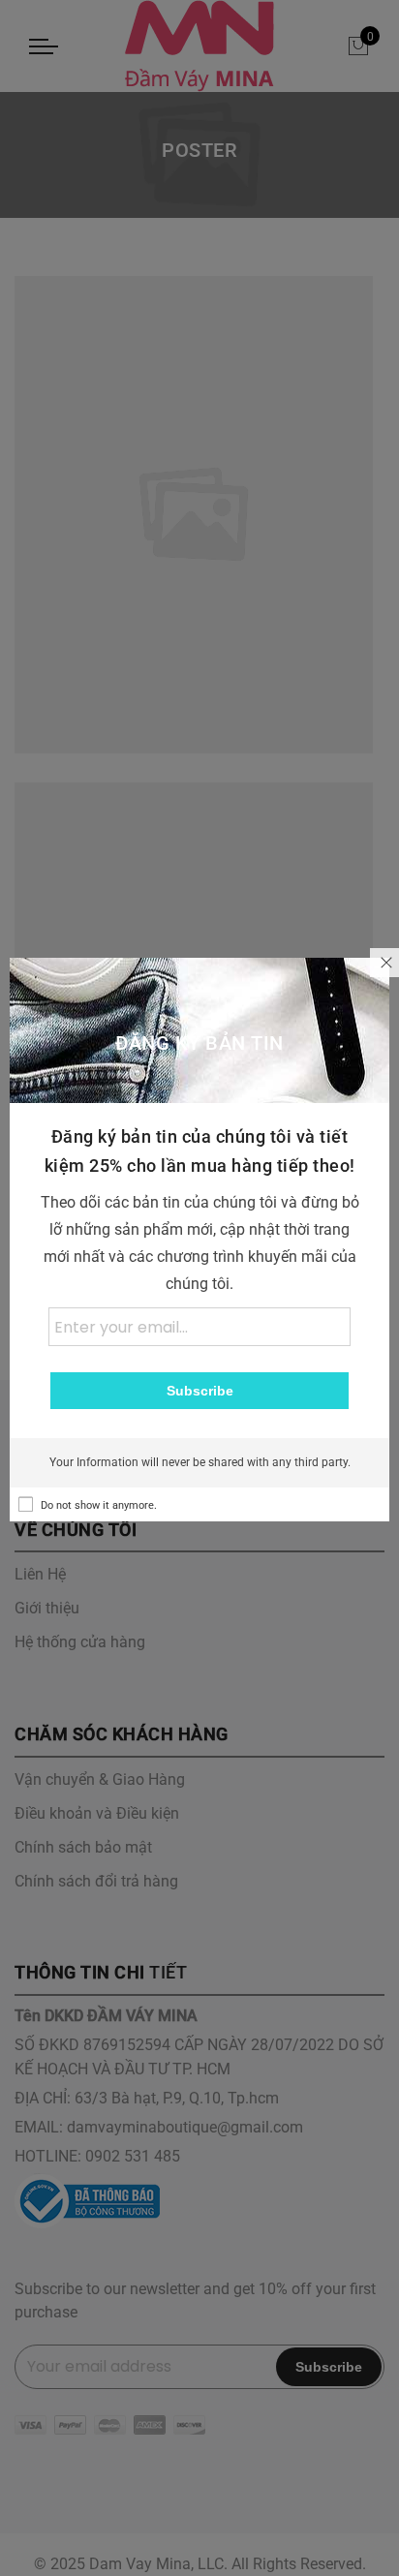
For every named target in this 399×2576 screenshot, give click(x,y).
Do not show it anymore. (99, 1505)
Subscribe (200, 1391)
